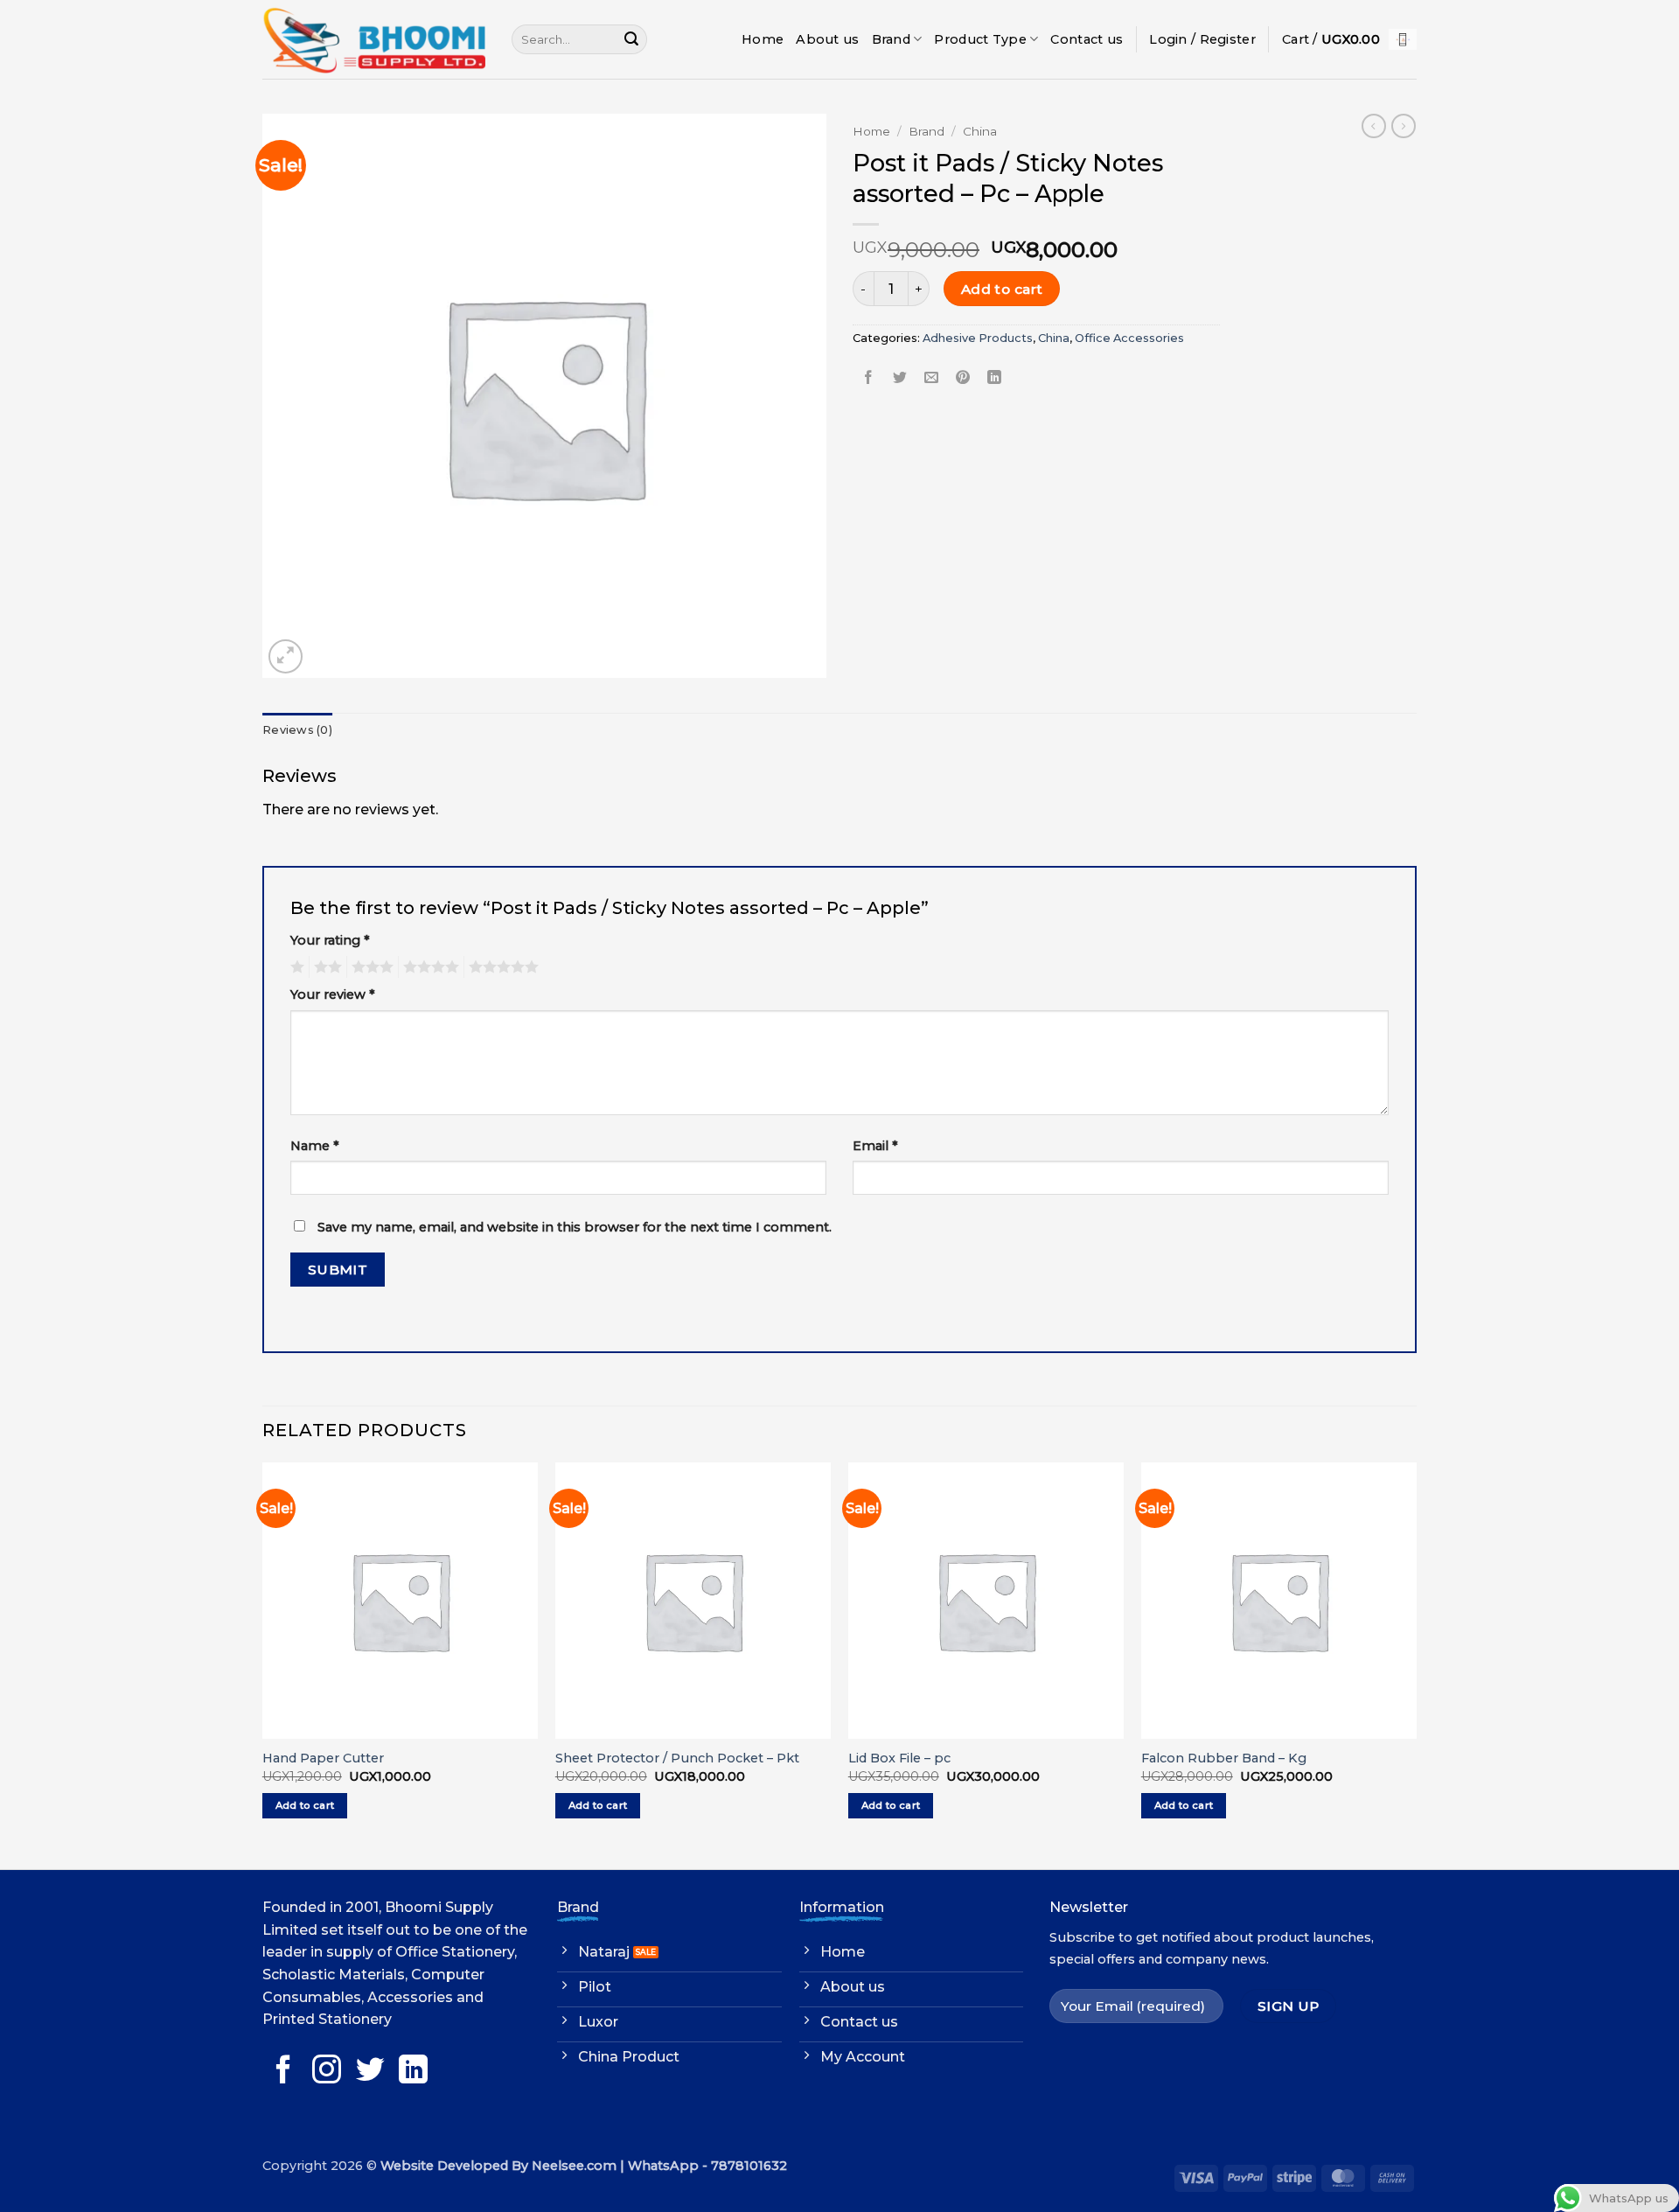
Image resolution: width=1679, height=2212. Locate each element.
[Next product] (1374, 126)
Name (315, 1146)
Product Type (980, 39)
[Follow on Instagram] (327, 2072)
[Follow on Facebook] (284, 2072)
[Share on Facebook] (869, 377)
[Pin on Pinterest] (963, 377)
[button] (1202, 39)
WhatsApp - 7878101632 (707, 2166)
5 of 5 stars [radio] (501, 967)
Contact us (1087, 39)
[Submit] (631, 39)
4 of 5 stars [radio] (428, 967)
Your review (333, 994)
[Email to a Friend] (932, 377)
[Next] (1416, 1664)
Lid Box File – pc (899, 1758)
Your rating (330, 940)
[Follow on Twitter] (370, 2072)
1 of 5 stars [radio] (295, 967)
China (980, 131)
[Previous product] (1404, 126)
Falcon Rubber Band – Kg (1224, 1758)
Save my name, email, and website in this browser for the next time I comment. (575, 1227)
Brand (891, 39)
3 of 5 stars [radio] (370, 967)
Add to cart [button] (305, 1805)
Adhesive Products (978, 338)
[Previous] (263, 1664)
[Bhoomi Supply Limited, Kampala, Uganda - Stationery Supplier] (374, 39)
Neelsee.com (574, 2166)
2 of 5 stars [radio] (325, 967)
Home (763, 39)
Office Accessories (1129, 338)
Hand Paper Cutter (323, 1758)
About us (827, 39)
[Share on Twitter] (900, 377)
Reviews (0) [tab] (297, 730)
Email (875, 1146)
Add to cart (1002, 289)
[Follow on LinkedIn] (413, 2072)
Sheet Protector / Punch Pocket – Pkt (677, 1758)
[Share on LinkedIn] (995, 377)
